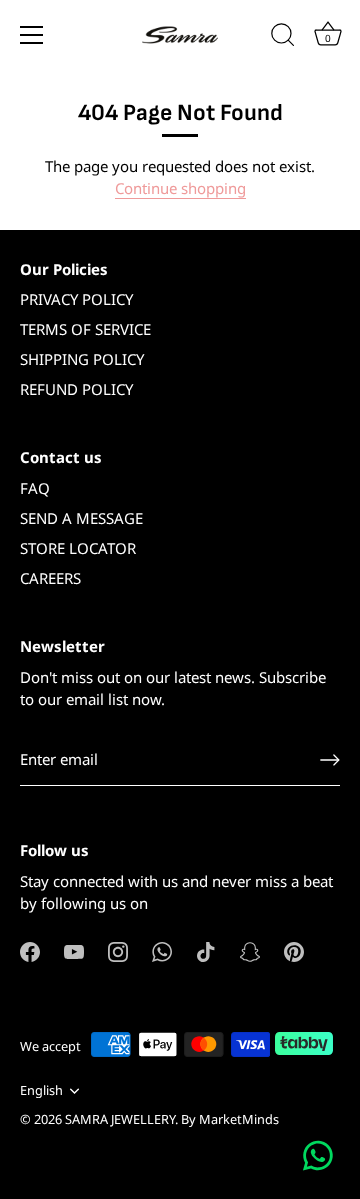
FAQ (35, 488)
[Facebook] (30, 950)
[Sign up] (330, 760)
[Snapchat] (250, 950)
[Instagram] (118, 950)
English (41, 1091)
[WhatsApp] (162, 950)
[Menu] (32, 35)
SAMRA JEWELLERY (120, 1119)
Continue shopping (180, 188)
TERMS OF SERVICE (85, 329)
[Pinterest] (294, 950)
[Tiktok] (206, 950)
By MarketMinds (230, 1119)
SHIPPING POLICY (82, 359)
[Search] (283, 38)
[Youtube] (74, 950)
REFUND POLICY (76, 389)
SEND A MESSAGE (81, 518)
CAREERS (50, 578)
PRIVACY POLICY (76, 299)
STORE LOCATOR (78, 548)
